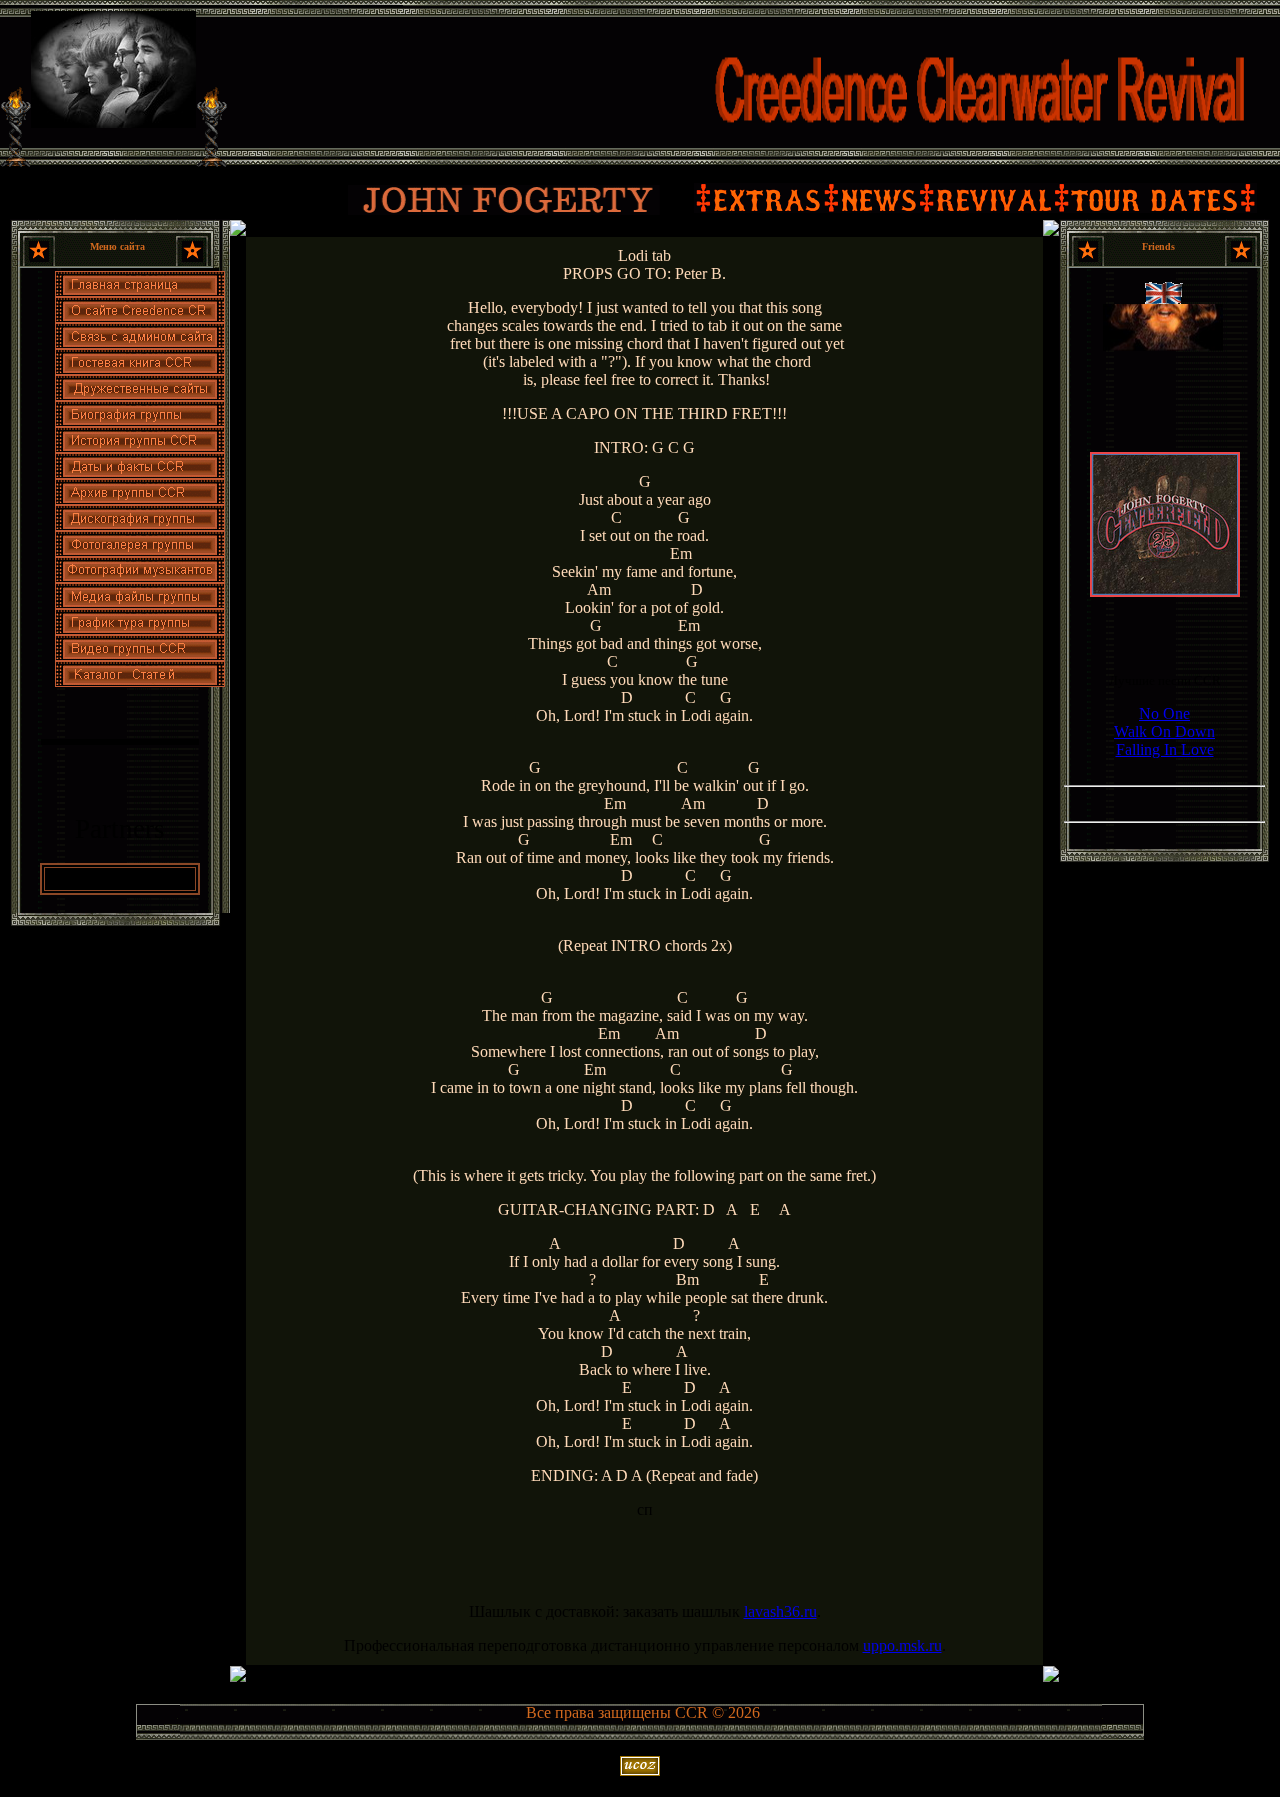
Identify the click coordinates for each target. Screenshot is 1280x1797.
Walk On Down (1164, 731)
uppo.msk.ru (902, 1645)
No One (1164, 713)
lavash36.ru (780, 1611)
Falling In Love (1165, 749)
